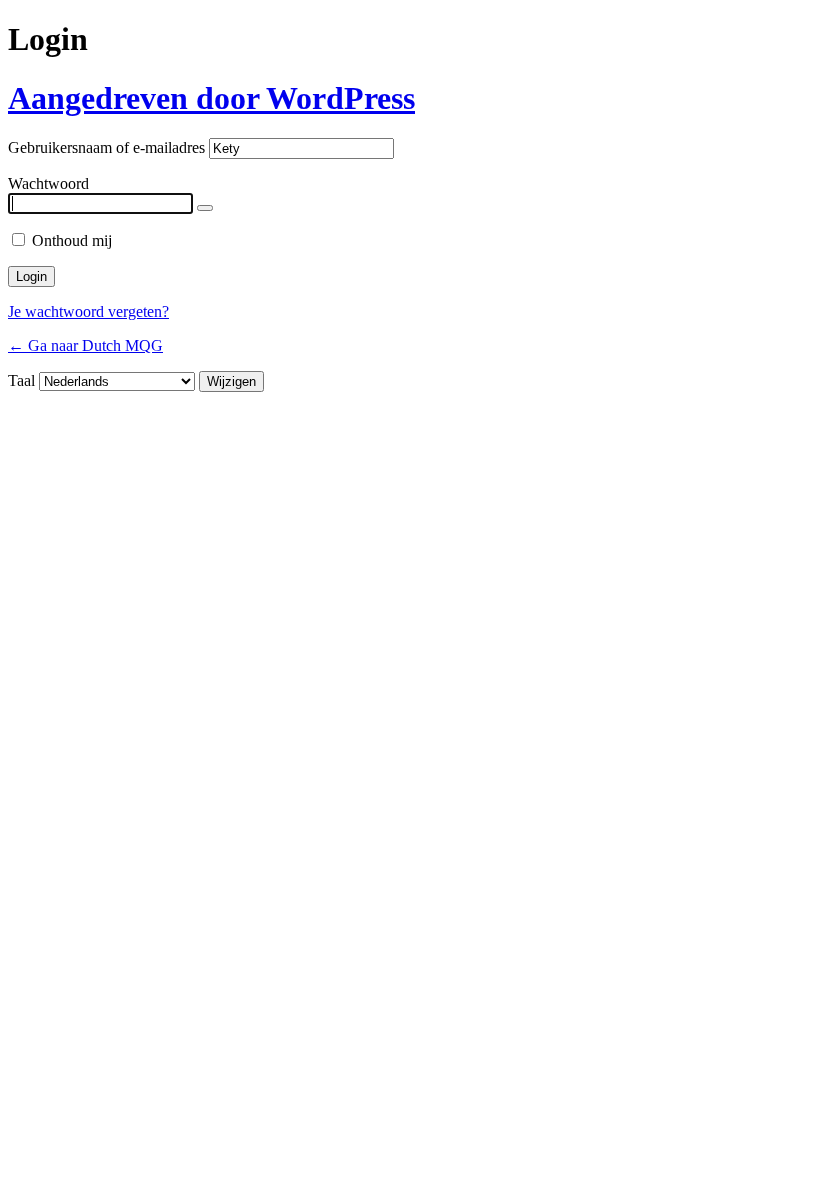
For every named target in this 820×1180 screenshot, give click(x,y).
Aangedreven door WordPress (211, 98)
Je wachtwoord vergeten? (88, 311)
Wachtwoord (48, 183)
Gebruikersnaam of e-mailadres (106, 147)
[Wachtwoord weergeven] (205, 208)
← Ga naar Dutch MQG (85, 345)
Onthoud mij (72, 240)
